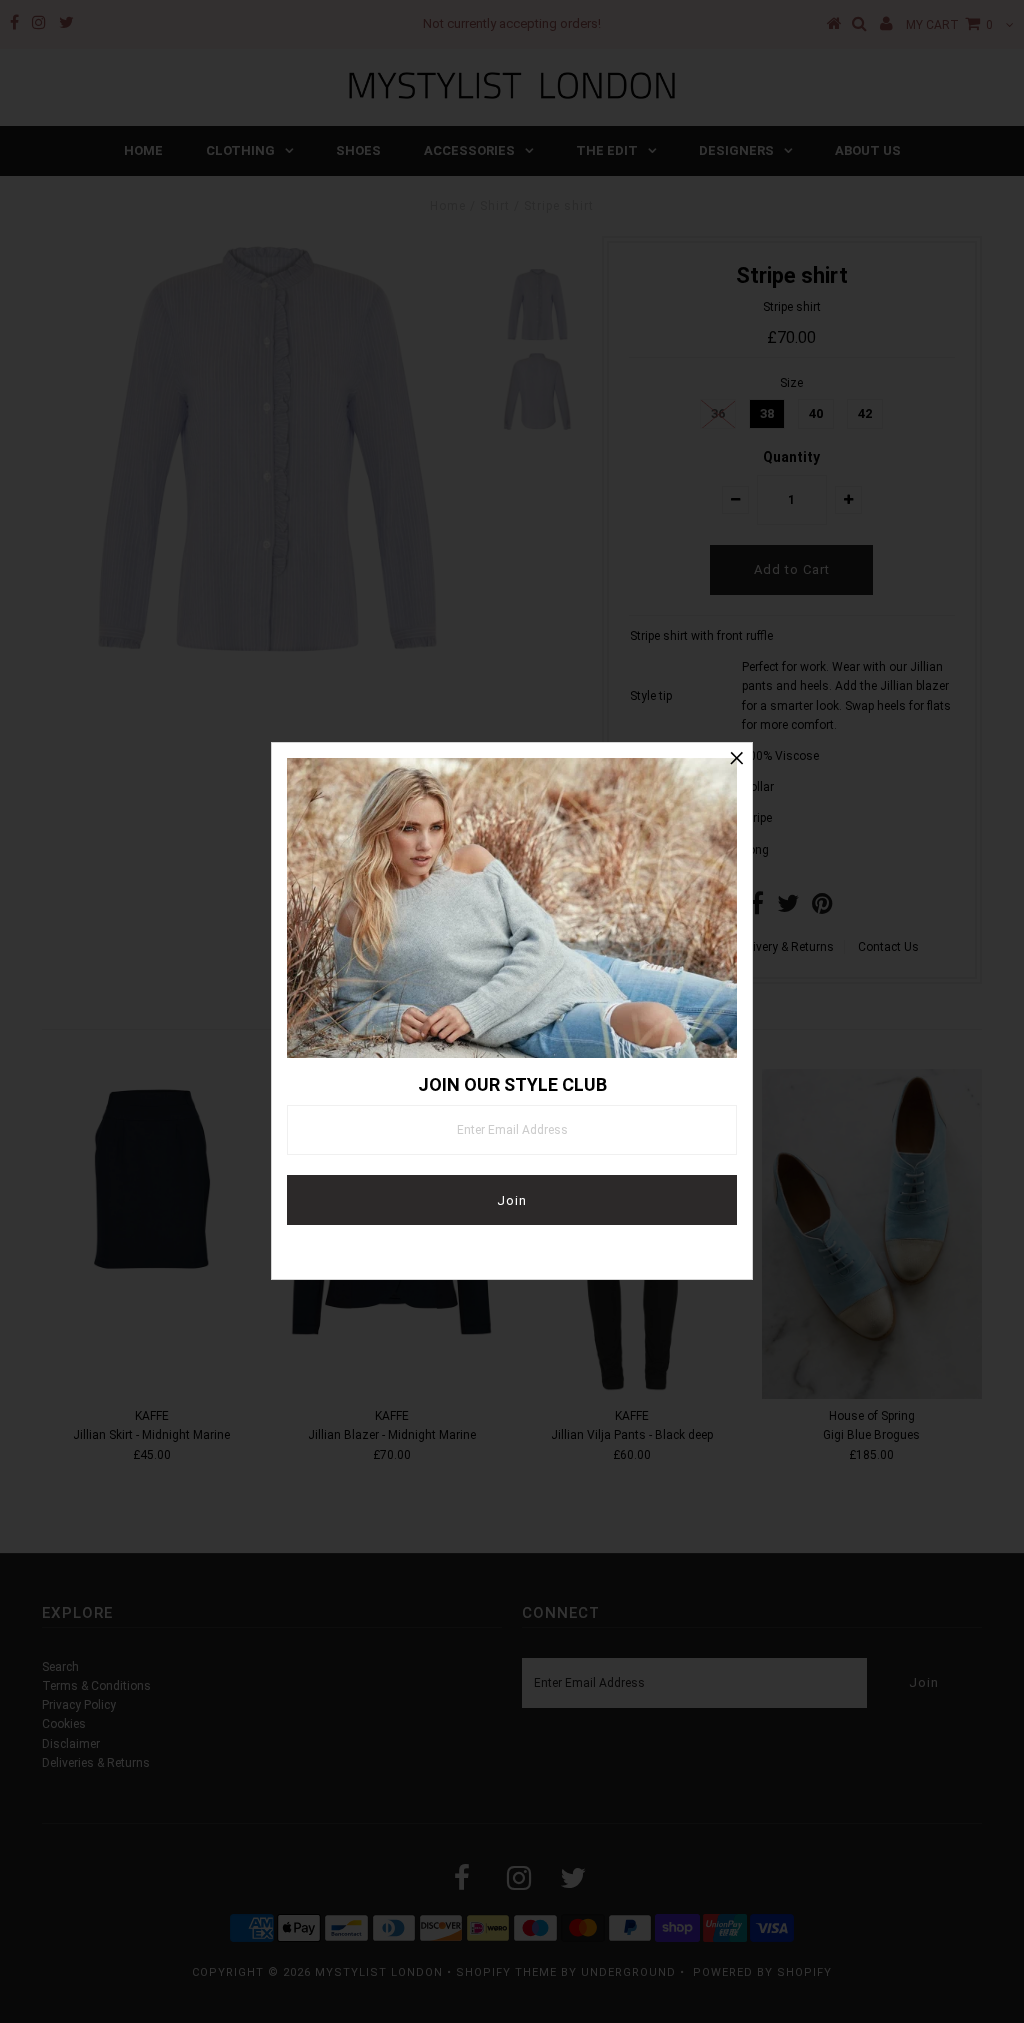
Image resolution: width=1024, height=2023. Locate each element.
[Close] (737, 758)
